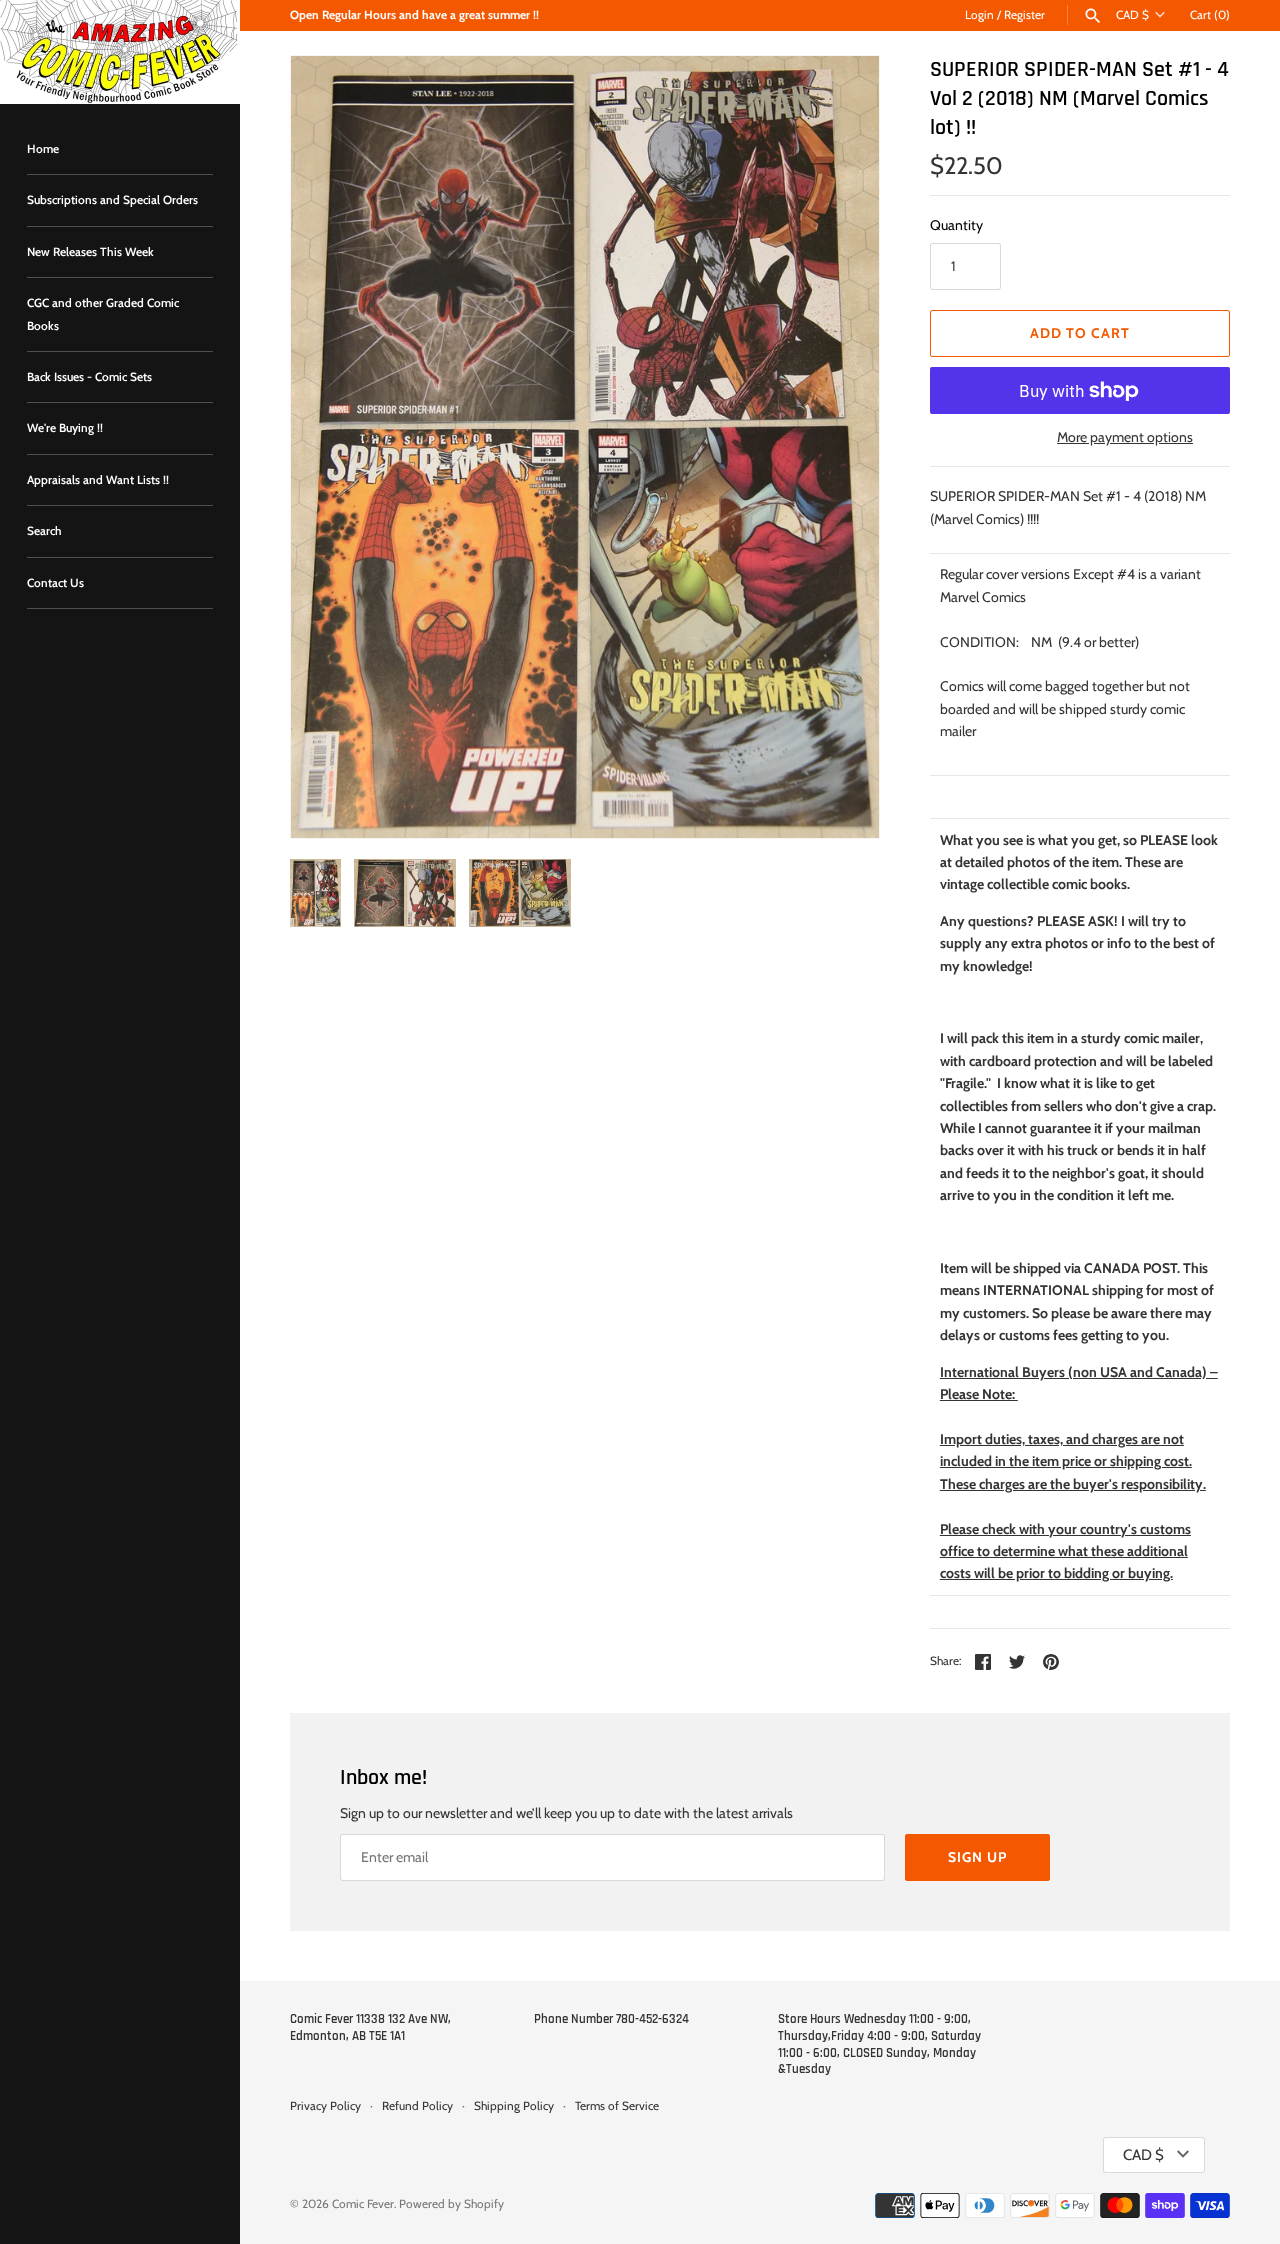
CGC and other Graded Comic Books (103, 314)
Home (43, 149)
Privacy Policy (325, 2106)
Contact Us (55, 583)
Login (979, 15)
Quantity (956, 225)
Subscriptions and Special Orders (112, 200)
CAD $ (1132, 15)
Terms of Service (617, 2106)
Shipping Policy (514, 2106)
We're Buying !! (65, 428)
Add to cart (1080, 333)
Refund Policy (417, 2106)
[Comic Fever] (120, 52)
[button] (837, 447)
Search (44, 531)
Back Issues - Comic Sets (89, 377)
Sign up (977, 1857)
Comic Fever (363, 2204)
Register (1024, 15)
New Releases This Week (90, 252)
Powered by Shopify (451, 2204)
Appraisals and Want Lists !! (98, 480)
